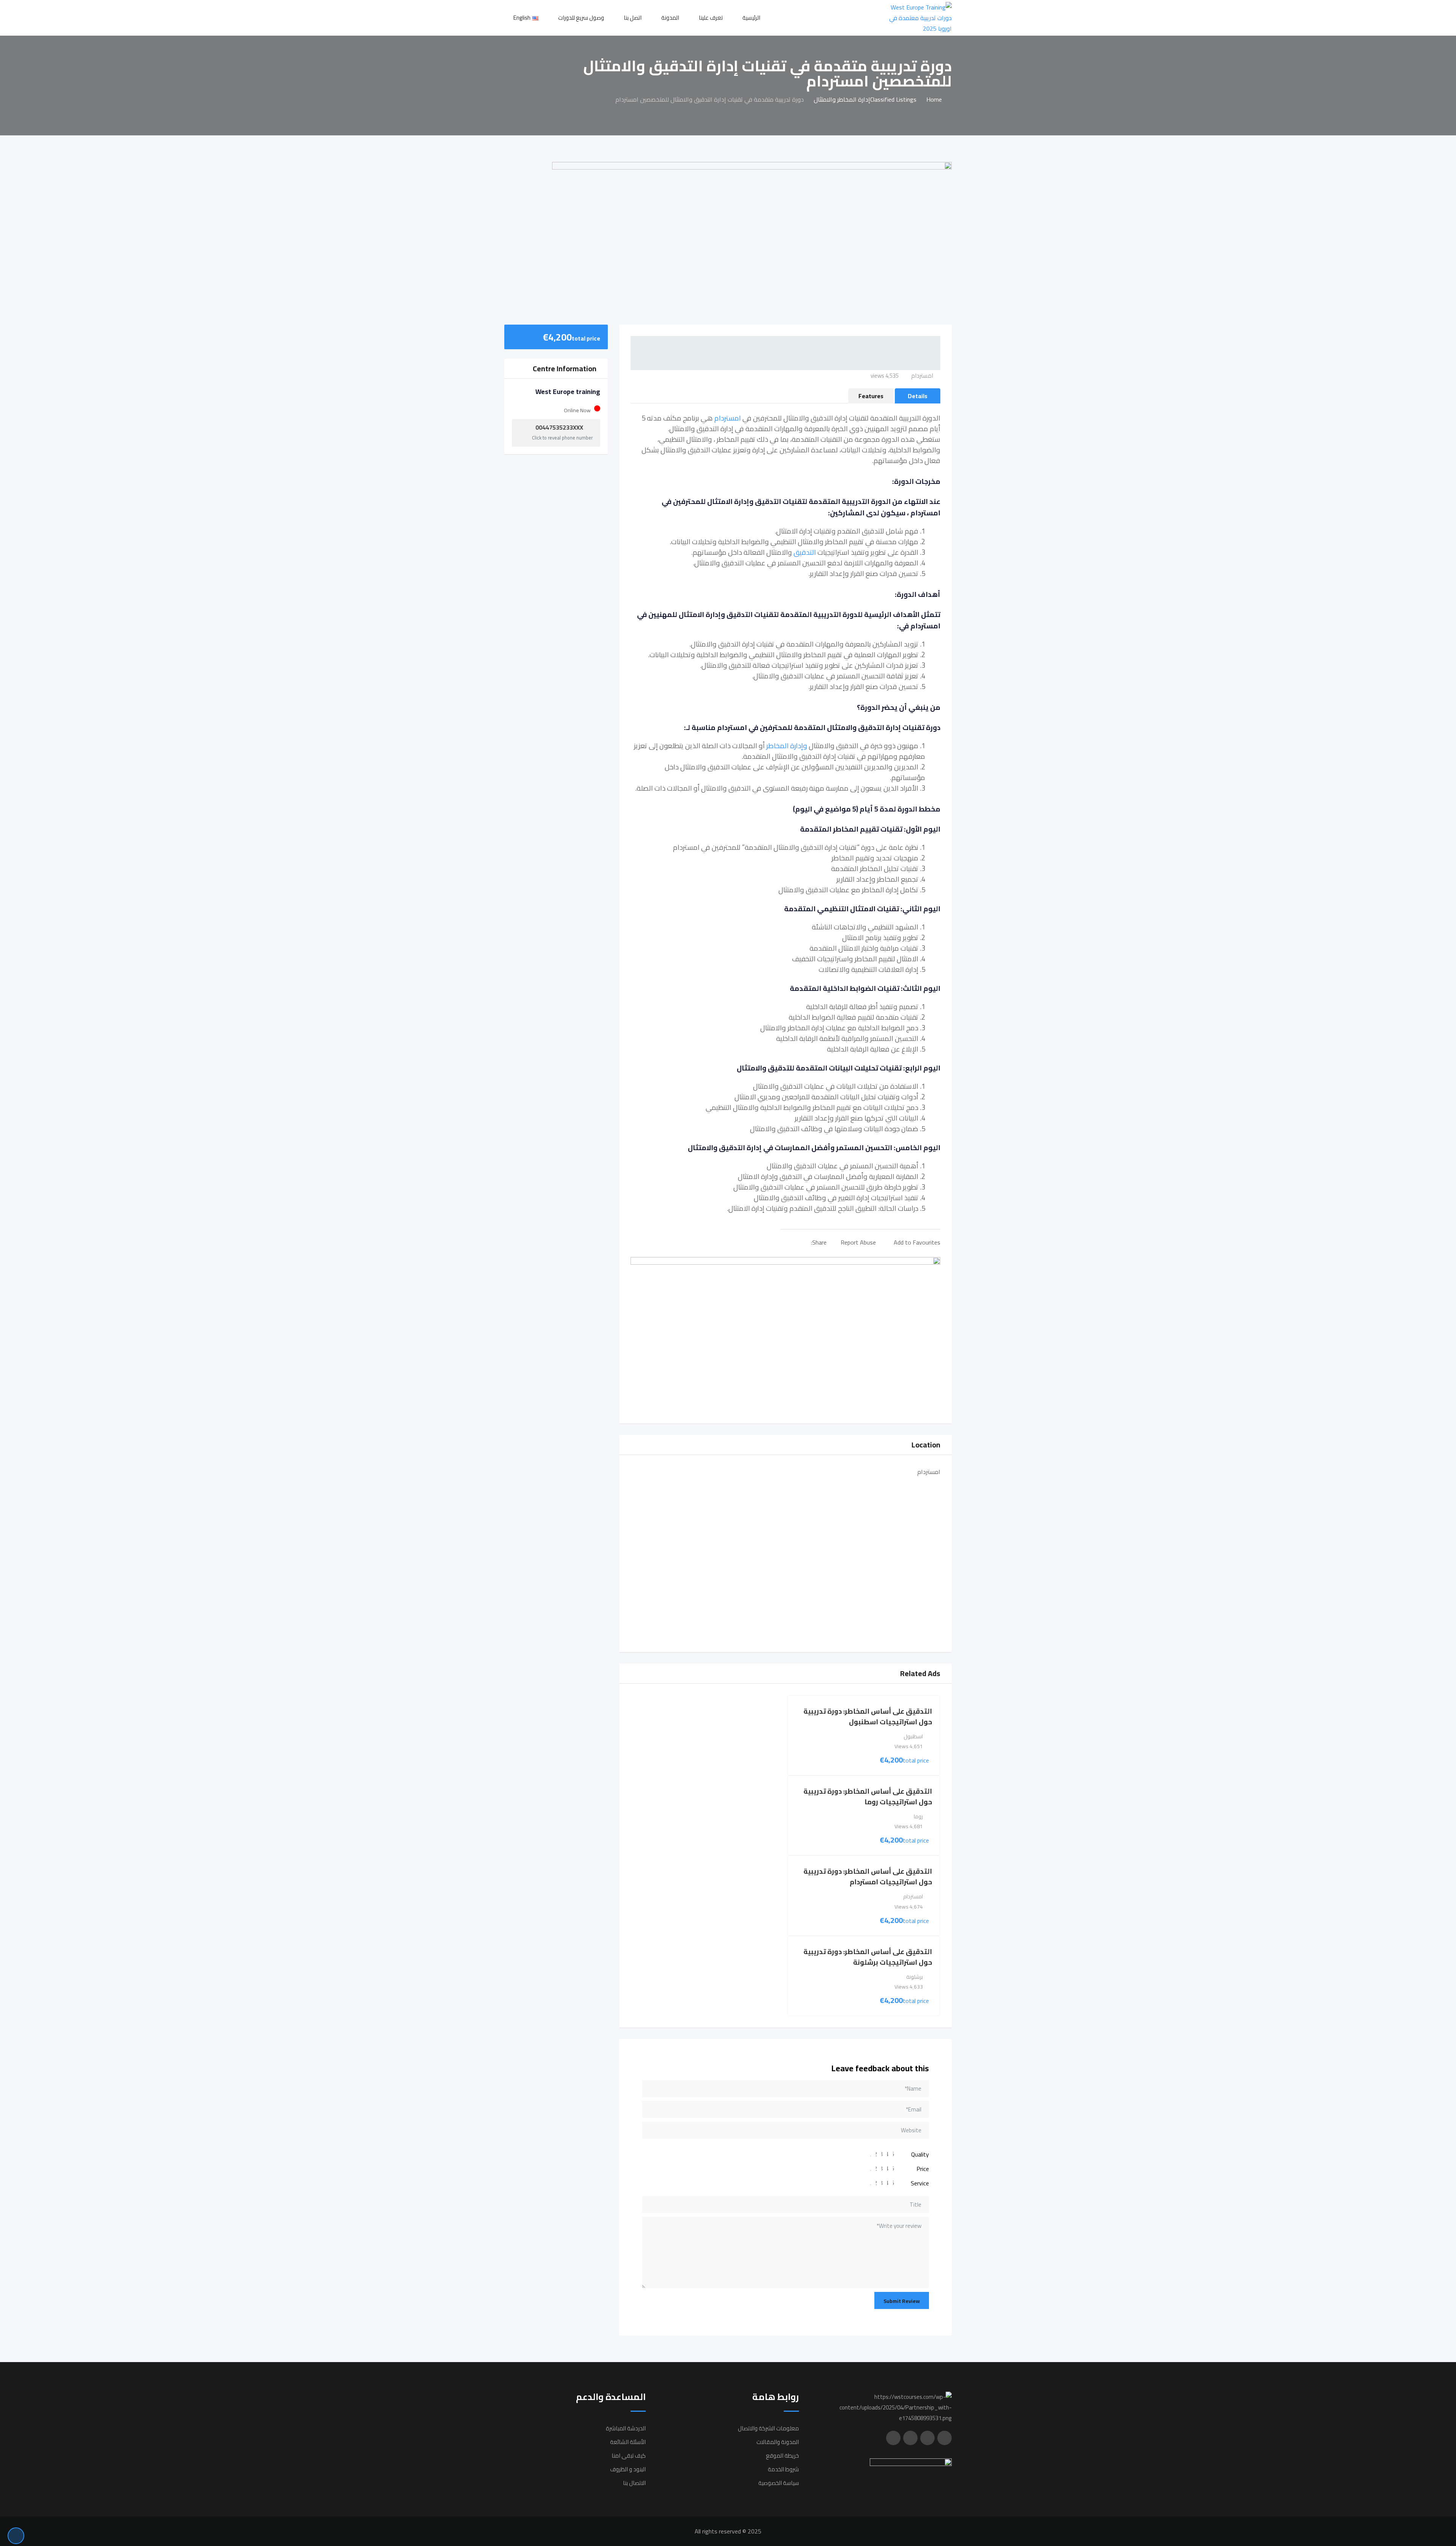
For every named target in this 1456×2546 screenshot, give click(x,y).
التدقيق (805, 552)
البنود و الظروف (628, 2469)
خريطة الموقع (782, 2456)
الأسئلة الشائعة (628, 2442)
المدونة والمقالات (778, 2442)
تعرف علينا (711, 18)
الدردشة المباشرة (626, 2428)
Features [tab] (871, 396)
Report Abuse (858, 1242)
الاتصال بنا (634, 2483)
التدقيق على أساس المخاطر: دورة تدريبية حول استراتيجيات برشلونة (868, 1957)
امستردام (728, 418)
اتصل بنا (633, 18)
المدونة (670, 18)
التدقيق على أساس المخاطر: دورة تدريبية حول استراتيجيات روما (868, 1796)
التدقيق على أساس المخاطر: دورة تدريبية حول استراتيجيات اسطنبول (868, 1716)
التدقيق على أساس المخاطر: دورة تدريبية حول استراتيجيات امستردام (868, 1877)
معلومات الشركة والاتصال (768, 2428)
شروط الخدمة (783, 2469)
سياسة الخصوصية (779, 2483)
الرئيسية (751, 18)
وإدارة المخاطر (787, 746)
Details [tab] (918, 396)
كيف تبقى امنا (629, 2456)
